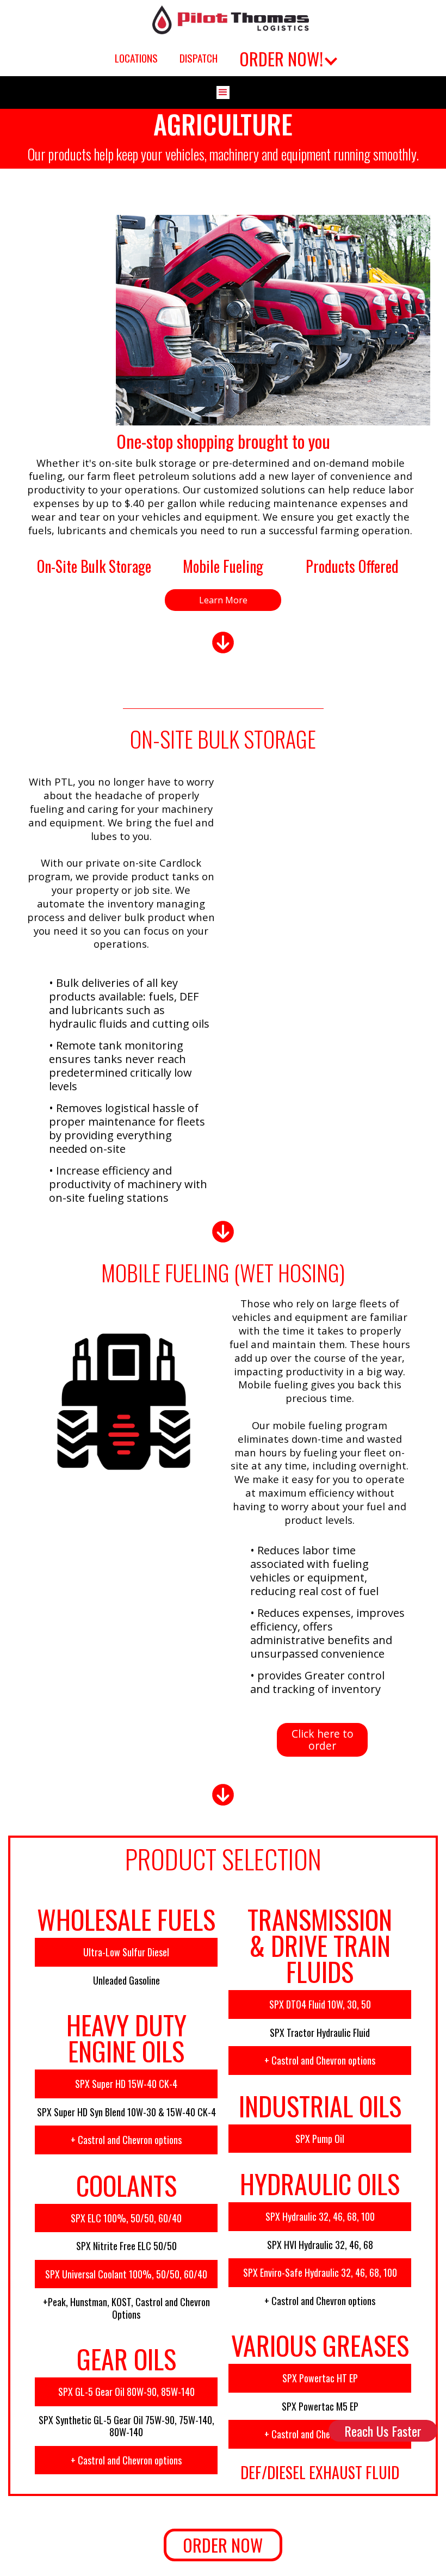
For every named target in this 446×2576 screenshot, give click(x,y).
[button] (287, 58)
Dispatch (199, 58)
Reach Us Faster (383, 2431)
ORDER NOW (223, 2545)
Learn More (223, 600)
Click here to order (323, 1740)
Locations (136, 58)
